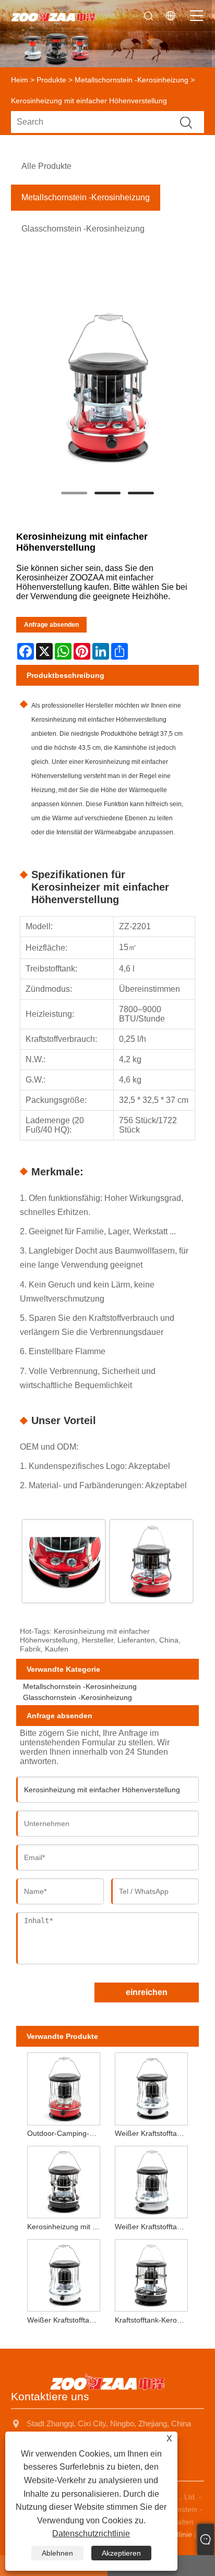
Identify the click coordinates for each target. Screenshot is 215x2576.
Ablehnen (57, 2553)
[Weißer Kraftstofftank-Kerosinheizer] (63, 2273)
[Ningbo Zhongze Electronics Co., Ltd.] (53, 16)
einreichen (147, 1992)
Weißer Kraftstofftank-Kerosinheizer (65, 2320)
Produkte (51, 80)
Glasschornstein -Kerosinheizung (77, 1697)
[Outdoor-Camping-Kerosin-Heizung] (63, 2087)
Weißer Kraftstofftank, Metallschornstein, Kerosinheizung (153, 2227)
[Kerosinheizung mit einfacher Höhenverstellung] (108, 388)
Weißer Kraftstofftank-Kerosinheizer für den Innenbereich (153, 2133)
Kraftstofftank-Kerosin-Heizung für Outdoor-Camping (153, 2320)
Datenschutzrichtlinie (91, 2534)
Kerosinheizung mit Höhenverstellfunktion (65, 2227)
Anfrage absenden (51, 625)
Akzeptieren (121, 2553)
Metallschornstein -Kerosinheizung (132, 80)
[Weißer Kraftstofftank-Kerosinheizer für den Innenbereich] (152, 2087)
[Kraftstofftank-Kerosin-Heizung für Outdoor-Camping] (152, 2273)
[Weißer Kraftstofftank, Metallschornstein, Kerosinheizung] (152, 2180)
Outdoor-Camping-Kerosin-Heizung (65, 2133)
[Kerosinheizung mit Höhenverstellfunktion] (63, 2180)
